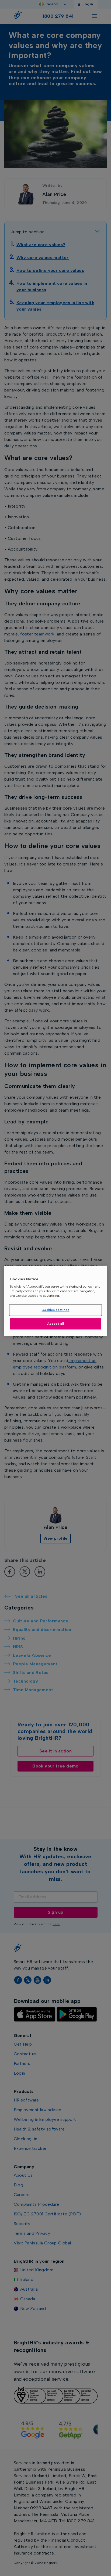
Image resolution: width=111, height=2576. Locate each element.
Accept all (56, 1324)
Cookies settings (55, 1310)
